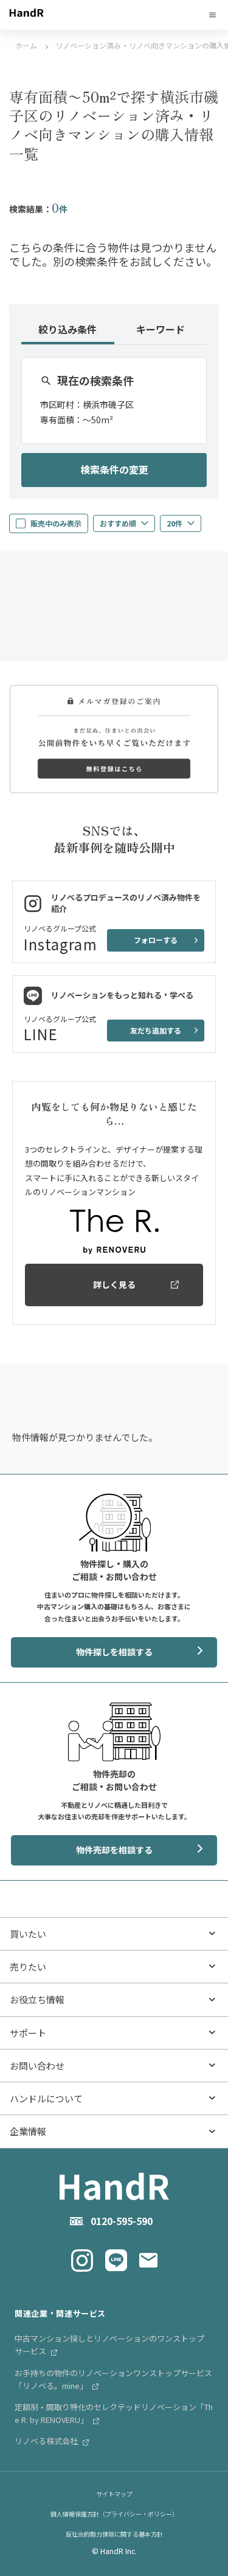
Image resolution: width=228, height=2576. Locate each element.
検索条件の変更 (114, 469)
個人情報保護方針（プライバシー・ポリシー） (114, 2514)
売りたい (28, 1967)
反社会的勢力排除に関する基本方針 (114, 2534)
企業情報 (28, 2131)
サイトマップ (114, 2494)
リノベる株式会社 (47, 2441)
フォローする (156, 940)
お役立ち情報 (37, 1999)
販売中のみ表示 (56, 523)
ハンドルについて (46, 2098)
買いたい (28, 1934)
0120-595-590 (122, 2221)
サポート (28, 2033)
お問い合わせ (37, 2066)
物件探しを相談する (114, 1652)
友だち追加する (156, 1030)
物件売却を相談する (114, 1850)
